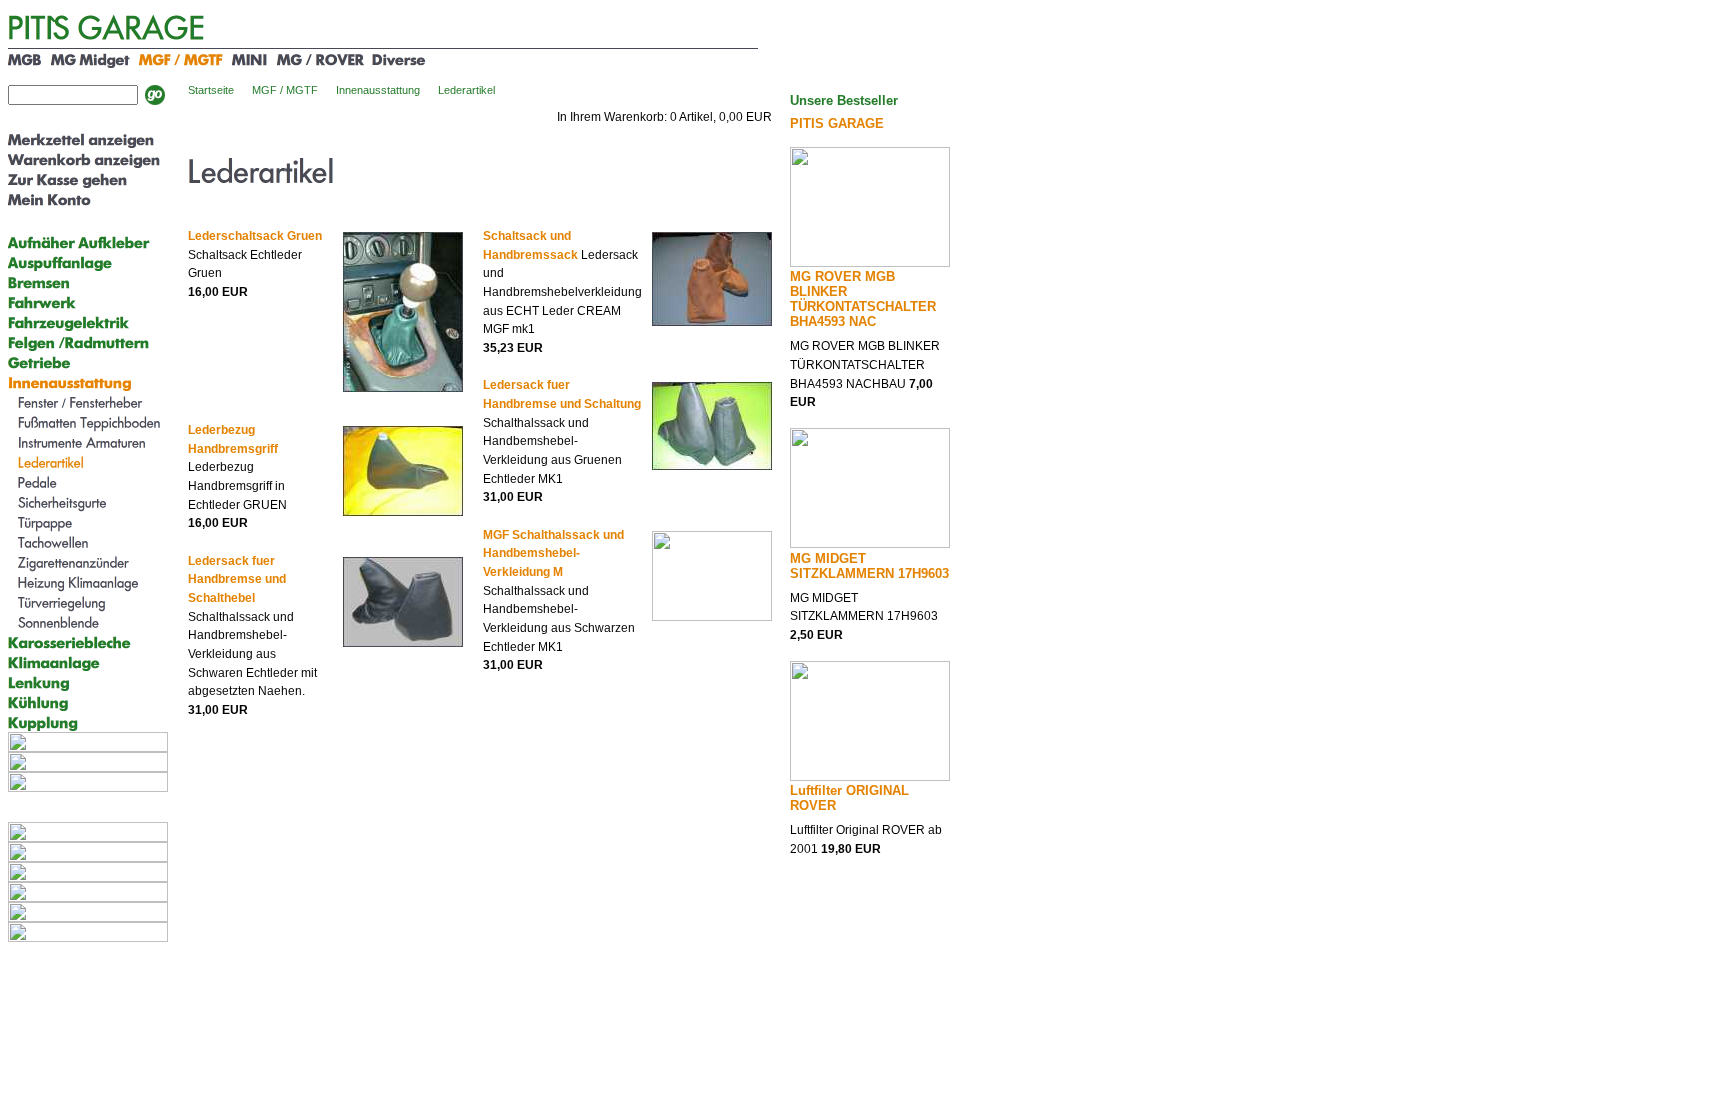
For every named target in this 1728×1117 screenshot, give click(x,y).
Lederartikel (466, 90)
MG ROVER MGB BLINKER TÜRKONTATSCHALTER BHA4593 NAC (863, 299)
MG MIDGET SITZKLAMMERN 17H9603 (869, 566)
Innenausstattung (378, 90)
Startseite (211, 90)
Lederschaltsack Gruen (255, 236)
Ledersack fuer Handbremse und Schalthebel (237, 579)
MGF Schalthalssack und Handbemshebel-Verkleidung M (553, 553)
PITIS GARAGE (837, 123)
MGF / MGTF (285, 90)
